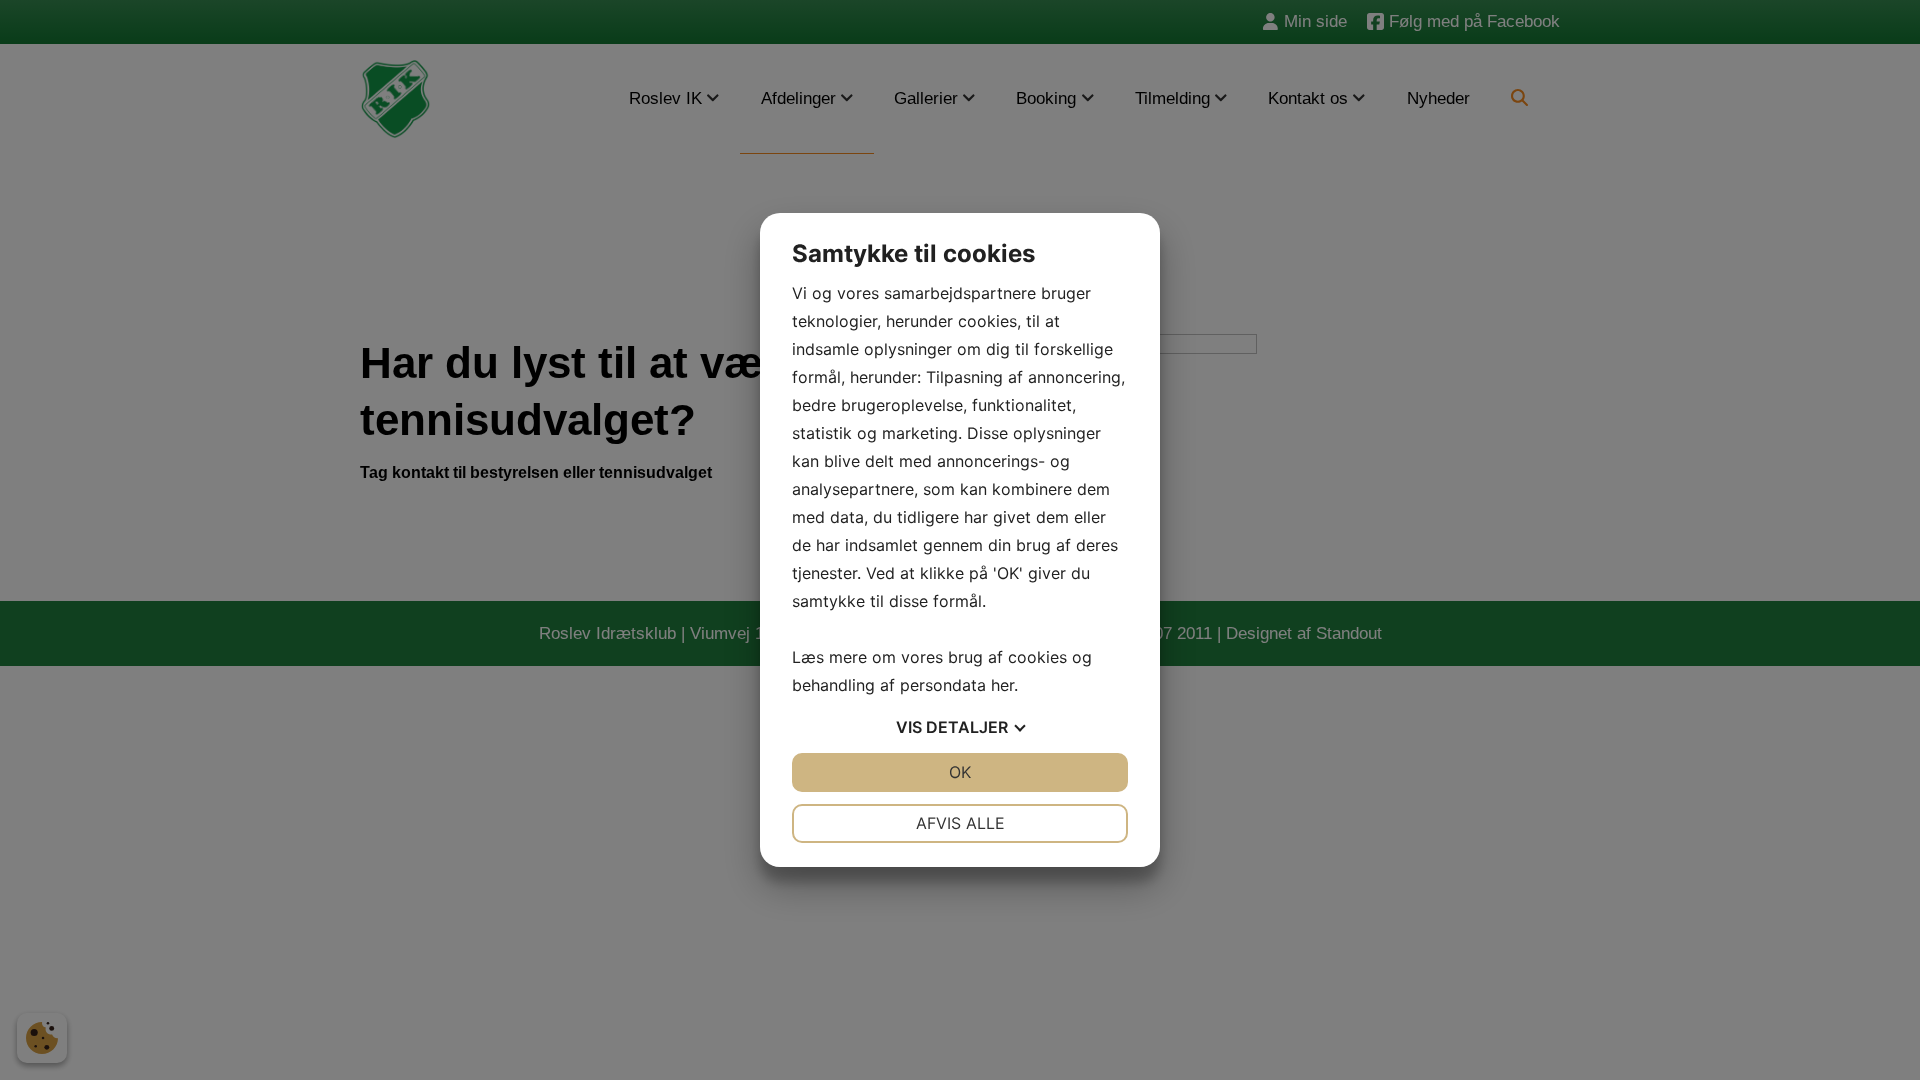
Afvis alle (960, 823)
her (1002, 685)
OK (960, 772)
